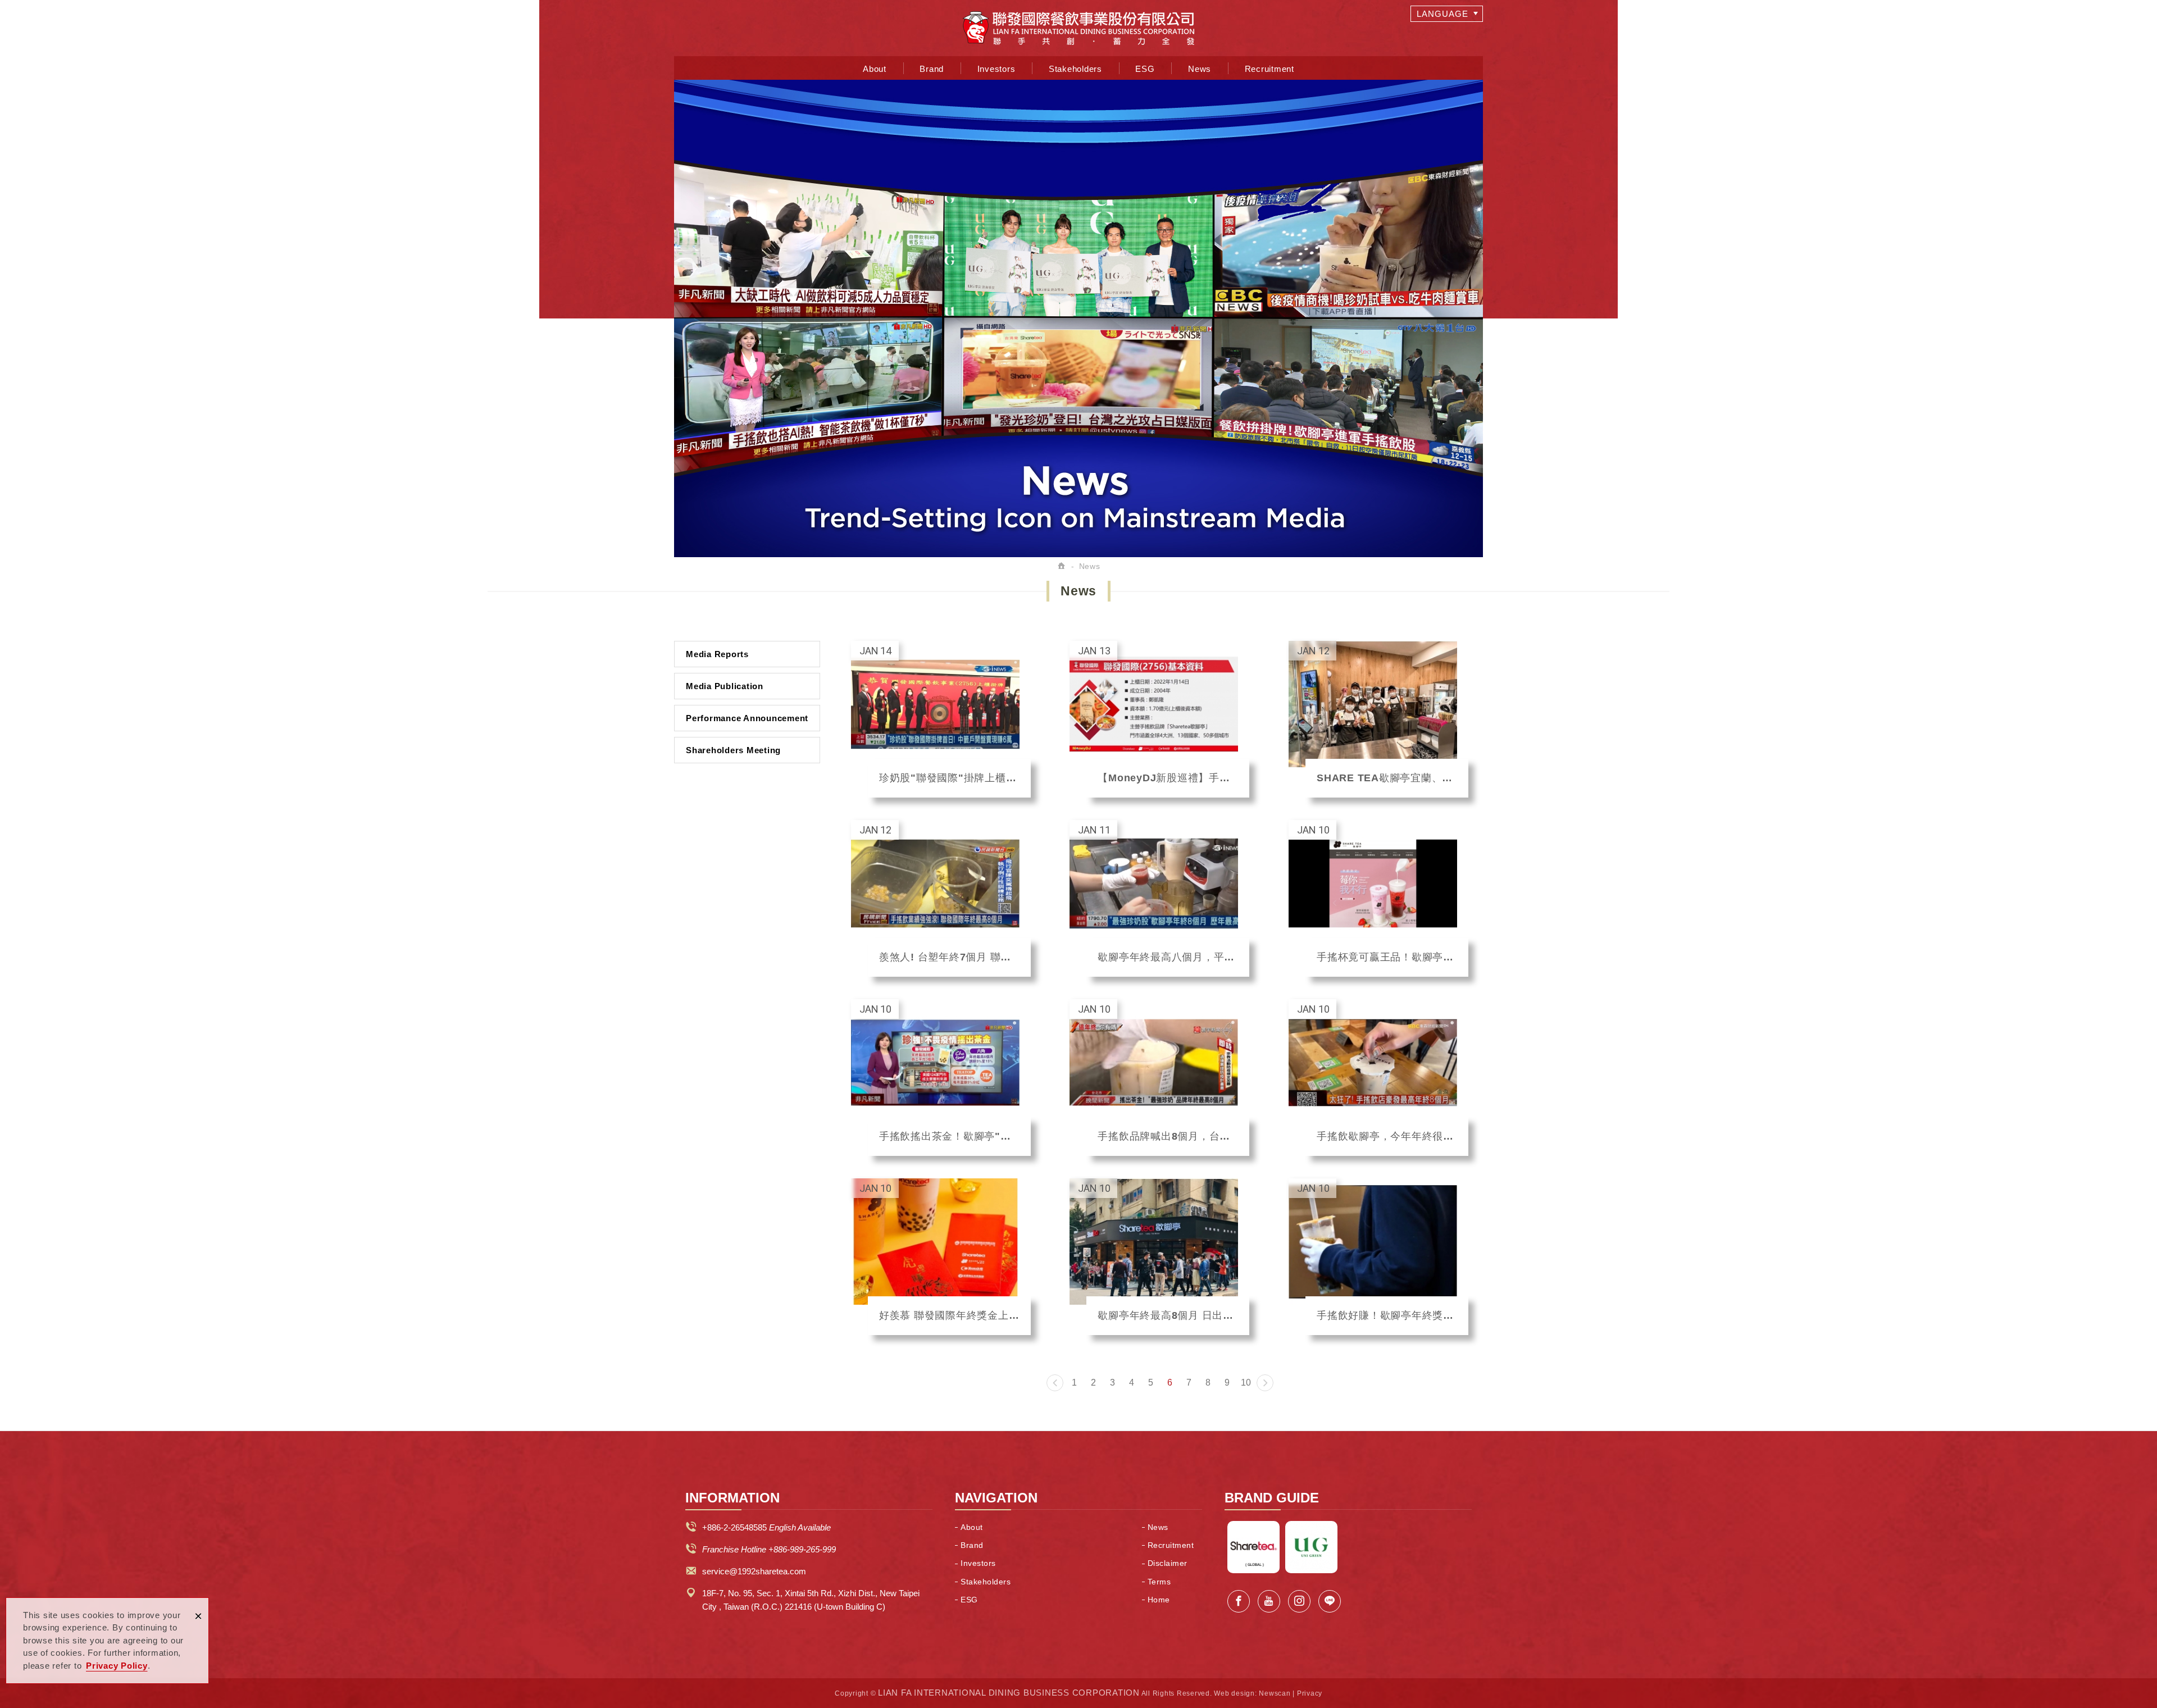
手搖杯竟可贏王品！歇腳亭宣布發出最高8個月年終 (1378, 898)
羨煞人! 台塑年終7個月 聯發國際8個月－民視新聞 (941, 898)
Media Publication (725, 686)
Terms (1159, 1582)
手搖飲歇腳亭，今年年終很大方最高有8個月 (1378, 1078)
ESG (1145, 69)
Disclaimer (1168, 1563)
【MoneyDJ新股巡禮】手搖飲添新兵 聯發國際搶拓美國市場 (1159, 719)
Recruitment (1269, 69)
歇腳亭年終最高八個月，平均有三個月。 (1159, 898)
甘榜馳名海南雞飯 (1311, 1547)
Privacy (1310, 1693)
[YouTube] (1269, 1601)
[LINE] (1330, 1601)
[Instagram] (1299, 1601)
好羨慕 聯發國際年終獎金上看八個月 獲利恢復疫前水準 (941, 1257)
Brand (932, 69)
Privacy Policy (117, 1666)
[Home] (1062, 566)
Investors (996, 69)
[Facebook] (1239, 1601)
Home (1159, 1600)
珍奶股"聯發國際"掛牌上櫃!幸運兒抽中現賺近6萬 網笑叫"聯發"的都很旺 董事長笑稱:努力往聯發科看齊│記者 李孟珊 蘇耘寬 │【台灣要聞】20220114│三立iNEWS (941, 719)
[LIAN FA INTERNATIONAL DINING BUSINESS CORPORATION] (1078, 28)
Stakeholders (1075, 69)
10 (1246, 1383)
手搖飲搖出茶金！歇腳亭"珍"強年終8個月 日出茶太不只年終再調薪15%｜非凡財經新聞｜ (941, 1078)
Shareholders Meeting (733, 750)
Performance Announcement (747, 718)
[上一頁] (1055, 1383)
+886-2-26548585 (734, 1527)
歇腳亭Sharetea (1253, 1547)
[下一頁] (1265, 1383)
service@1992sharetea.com (754, 1571)
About (875, 69)
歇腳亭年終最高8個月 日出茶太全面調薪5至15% (1159, 1257)
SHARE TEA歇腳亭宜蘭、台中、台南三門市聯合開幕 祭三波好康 (1378, 719)
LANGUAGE (1442, 14)
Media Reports (717, 654)
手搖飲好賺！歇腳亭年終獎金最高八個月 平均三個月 (1378, 1257)
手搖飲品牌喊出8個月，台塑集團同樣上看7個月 (1159, 1078)
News (1200, 69)
